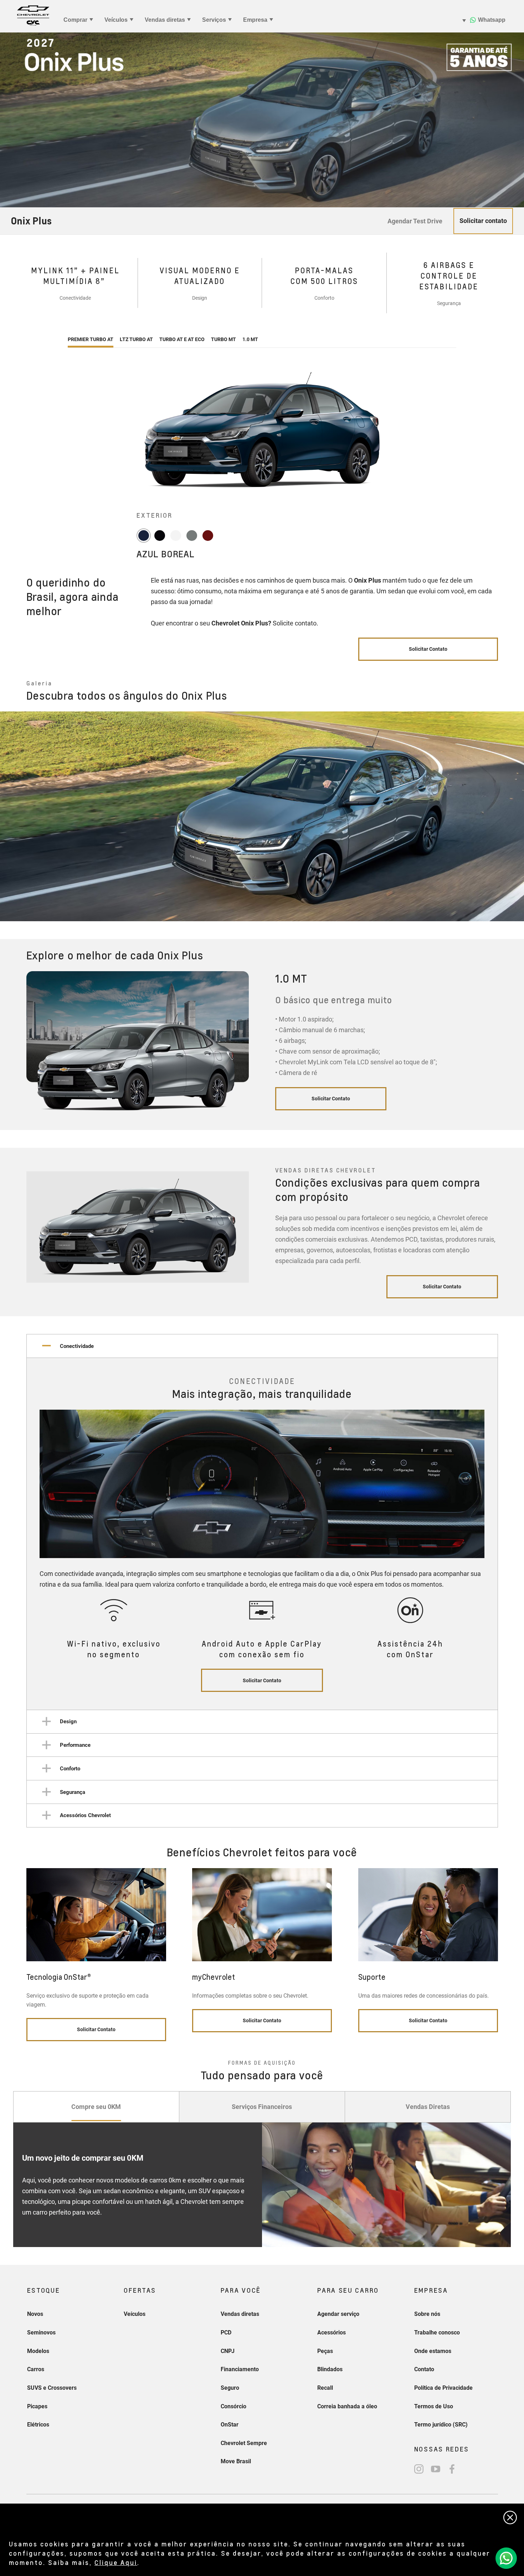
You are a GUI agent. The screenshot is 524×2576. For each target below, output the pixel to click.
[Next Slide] (500, 1051)
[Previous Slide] (11, 816)
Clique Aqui (116, 2562)
